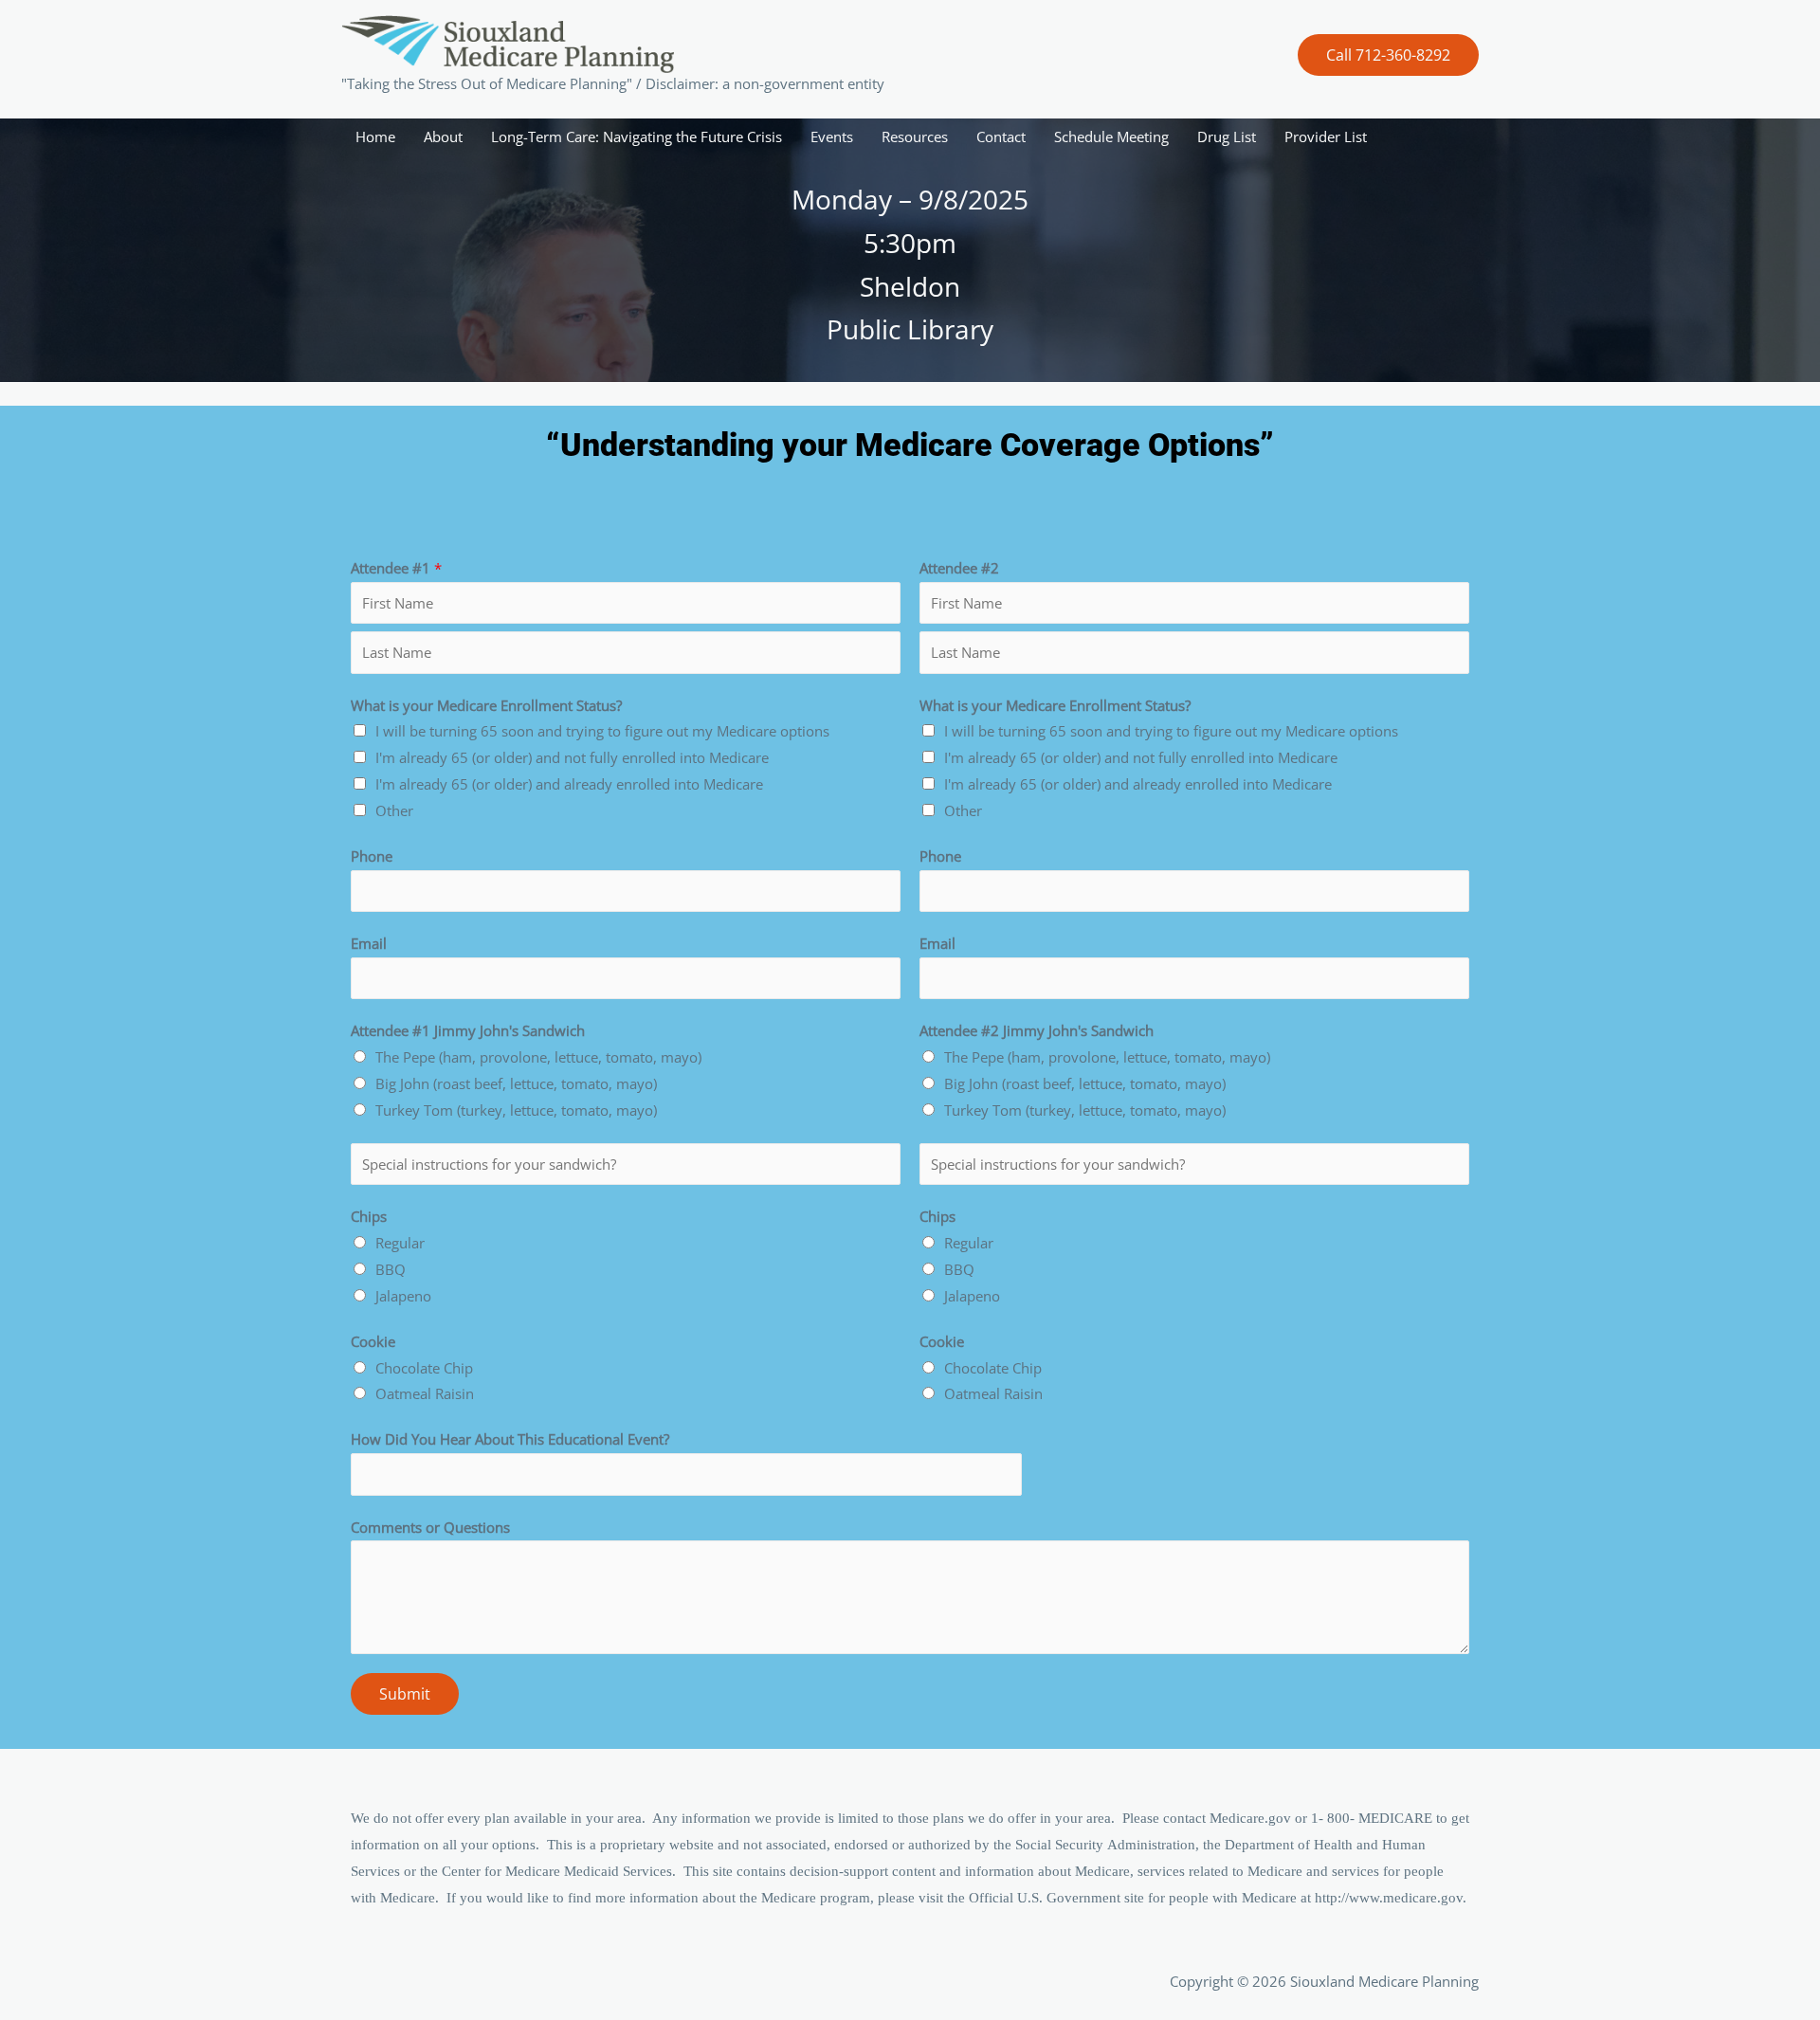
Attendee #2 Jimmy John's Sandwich (1037, 1030)
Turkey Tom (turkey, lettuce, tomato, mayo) (516, 1110)
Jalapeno (403, 1296)
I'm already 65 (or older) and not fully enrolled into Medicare (572, 757)
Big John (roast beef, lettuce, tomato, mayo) (516, 1083)
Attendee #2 (959, 568)
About (443, 136)
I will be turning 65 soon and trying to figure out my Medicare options (602, 731)
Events (832, 136)
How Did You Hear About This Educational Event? (510, 1439)
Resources (915, 136)
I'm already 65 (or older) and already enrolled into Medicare (569, 784)
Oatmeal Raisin (425, 1393)
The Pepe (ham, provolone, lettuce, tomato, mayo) (538, 1057)
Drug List (1227, 136)
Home (375, 136)
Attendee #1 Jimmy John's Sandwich (468, 1030)
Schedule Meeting (1111, 136)
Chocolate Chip (424, 1368)
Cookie (373, 1341)
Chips (369, 1216)
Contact (1001, 136)
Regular (400, 1243)
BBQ (391, 1269)
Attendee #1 (396, 568)
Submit (405, 1694)
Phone (372, 856)
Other (394, 810)
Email (369, 943)
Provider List (1326, 136)
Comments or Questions (430, 1527)
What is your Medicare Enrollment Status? (486, 705)
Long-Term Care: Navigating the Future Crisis (637, 136)
